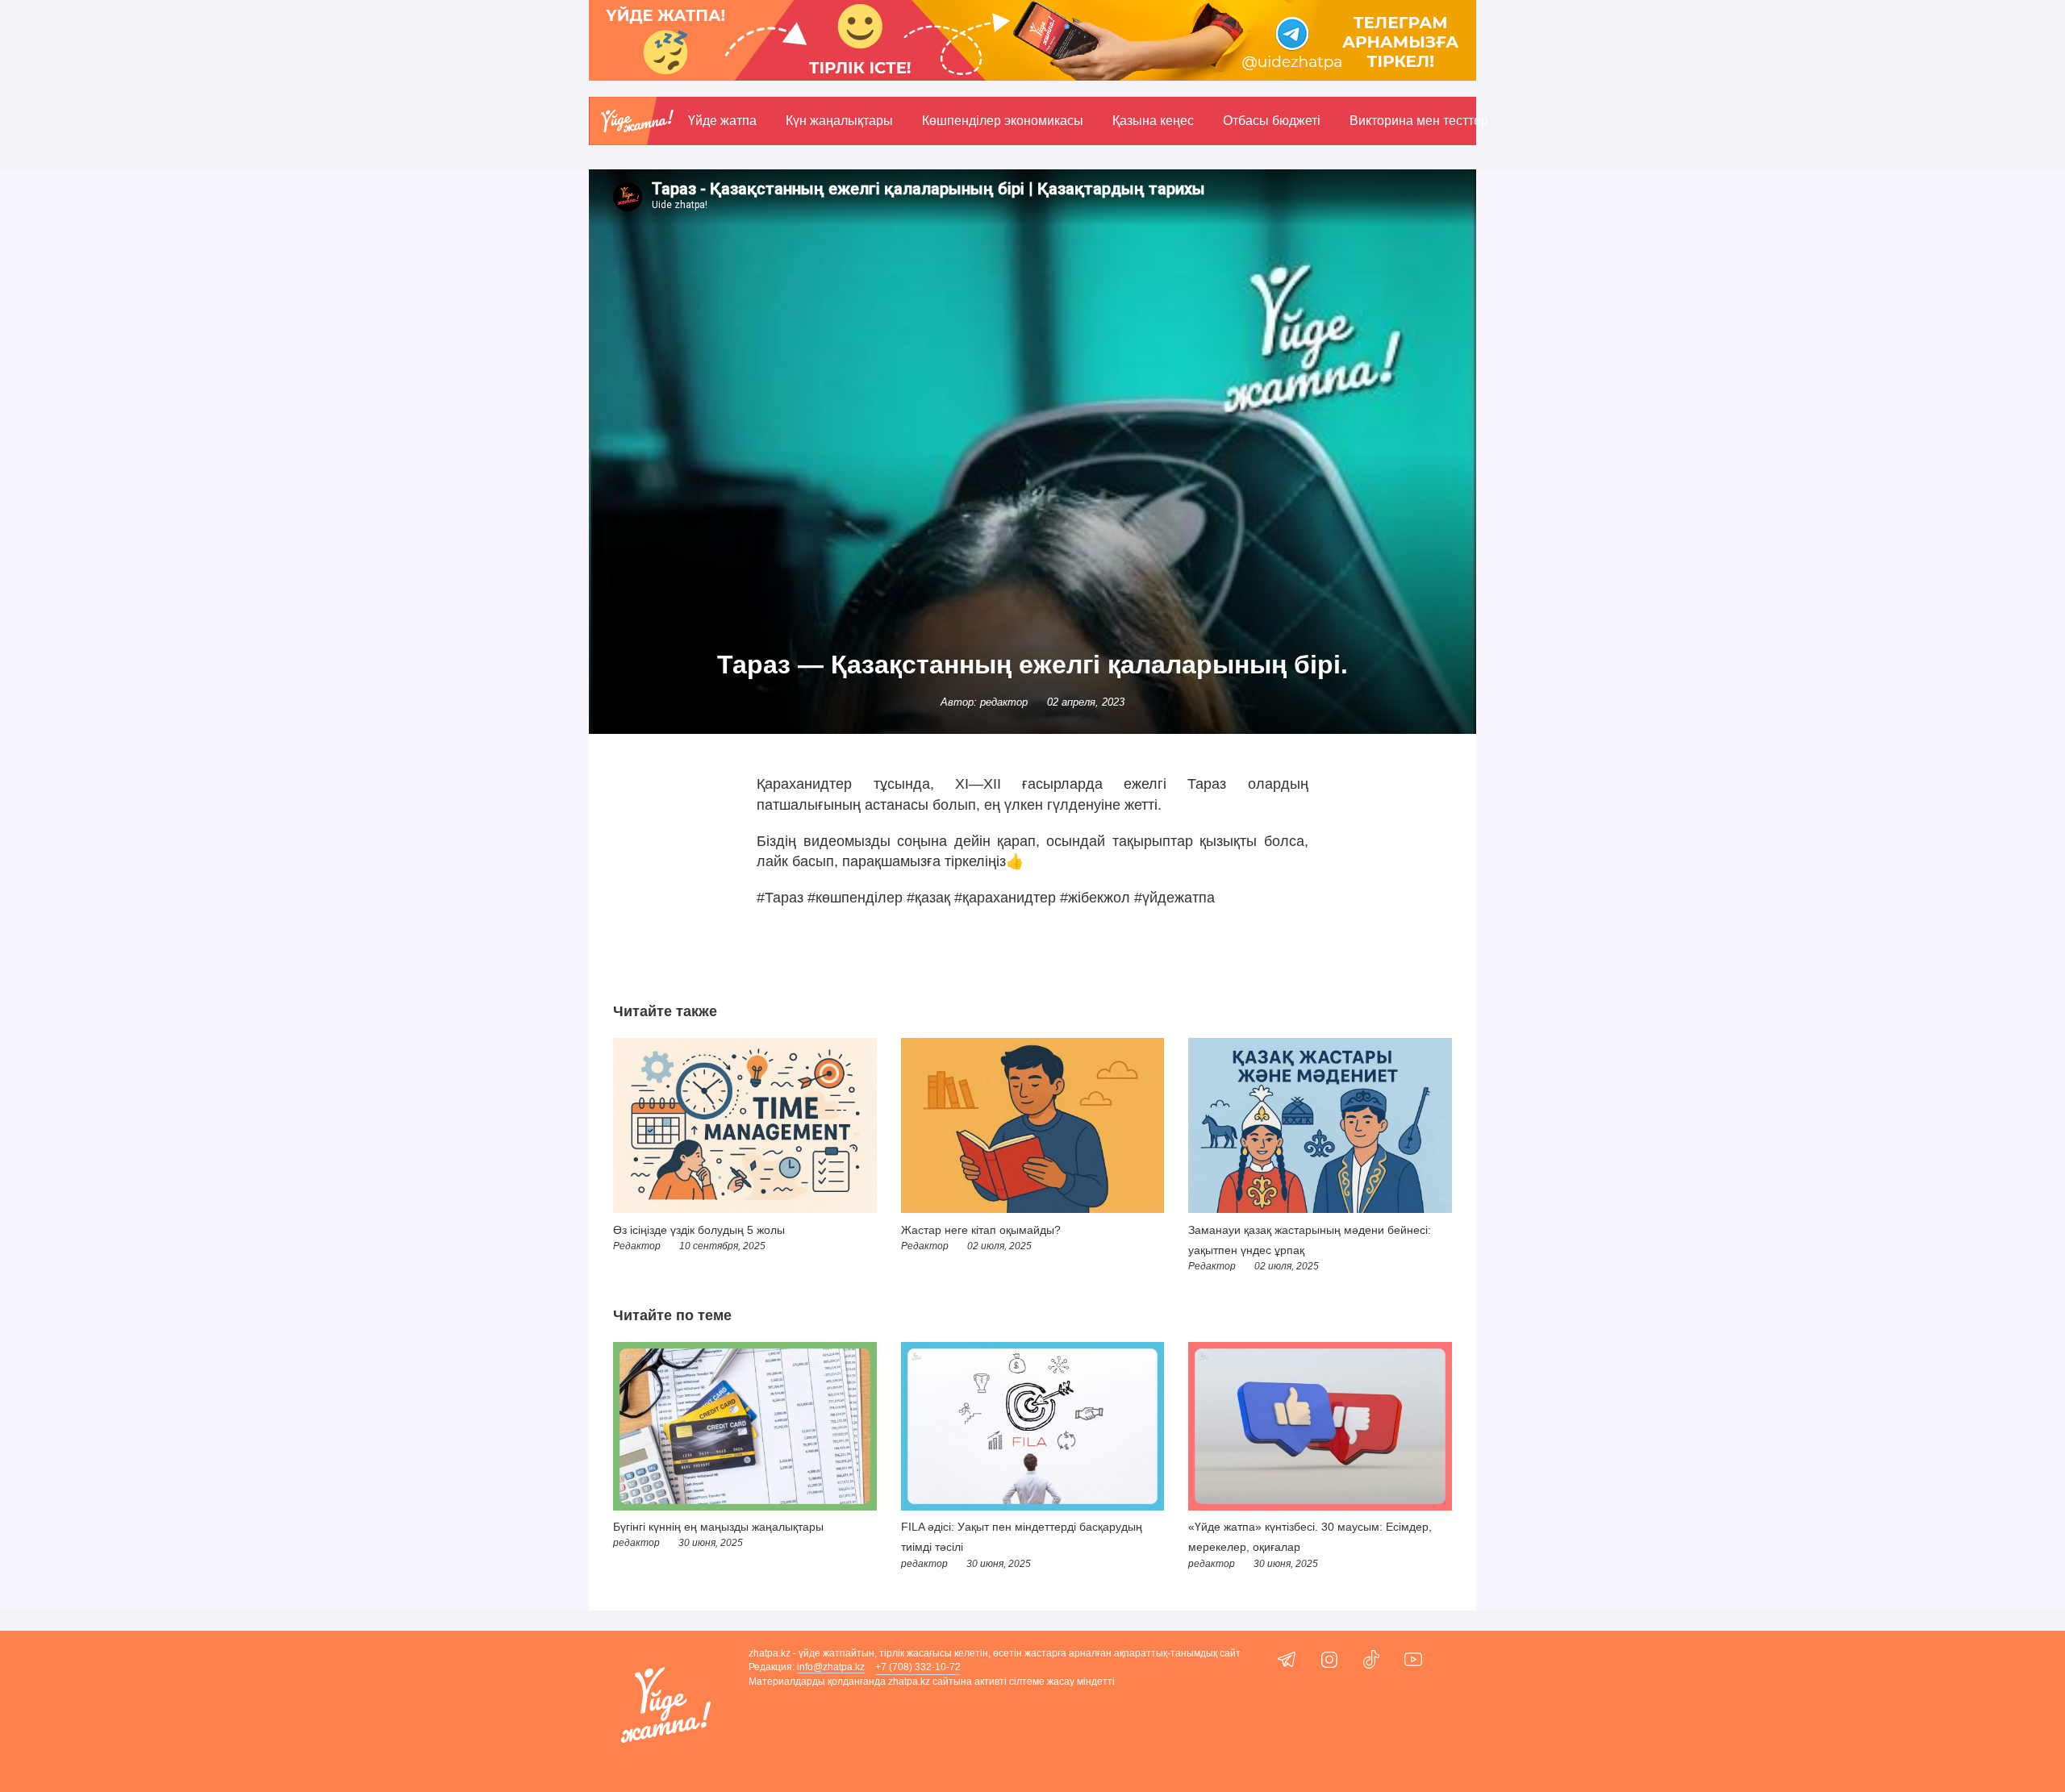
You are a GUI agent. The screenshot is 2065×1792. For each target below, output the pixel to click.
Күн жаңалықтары (839, 121)
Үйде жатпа (722, 121)
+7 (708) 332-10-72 (918, 1667)
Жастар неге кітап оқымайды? (981, 1230)
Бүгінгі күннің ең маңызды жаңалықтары (718, 1527)
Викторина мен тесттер (1419, 121)
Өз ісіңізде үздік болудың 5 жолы (699, 1230)
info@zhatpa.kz (831, 1667)
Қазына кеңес (1153, 121)
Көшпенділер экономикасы (1003, 121)
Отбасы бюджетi (1272, 121)
